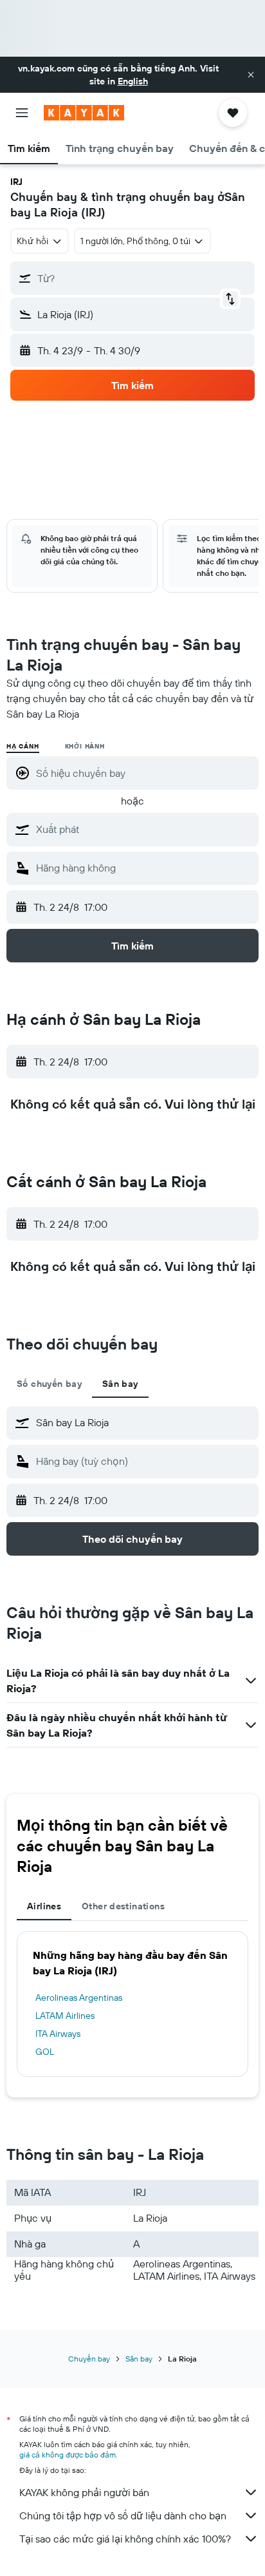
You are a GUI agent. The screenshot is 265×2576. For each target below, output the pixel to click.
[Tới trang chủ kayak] (84, 113)
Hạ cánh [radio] (23, 746)
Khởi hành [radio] (85, 746)
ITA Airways (58, 2034)
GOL (45, 2052)
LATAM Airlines (65, 2016)
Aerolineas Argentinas (79, 1998)
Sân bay (139, 2359)
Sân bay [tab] (120, 1384)
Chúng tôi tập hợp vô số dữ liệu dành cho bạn (123, 2515)
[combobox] (144, 829)
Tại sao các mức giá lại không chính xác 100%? (125, 2539)
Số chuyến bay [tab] (49, 1384)
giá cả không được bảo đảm (68, 2455)
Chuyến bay (89, 2359)
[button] (251, 75)
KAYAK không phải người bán (84, 2492)
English (133, 81)
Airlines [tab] (44, 1906)
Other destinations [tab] (123, 1906)
